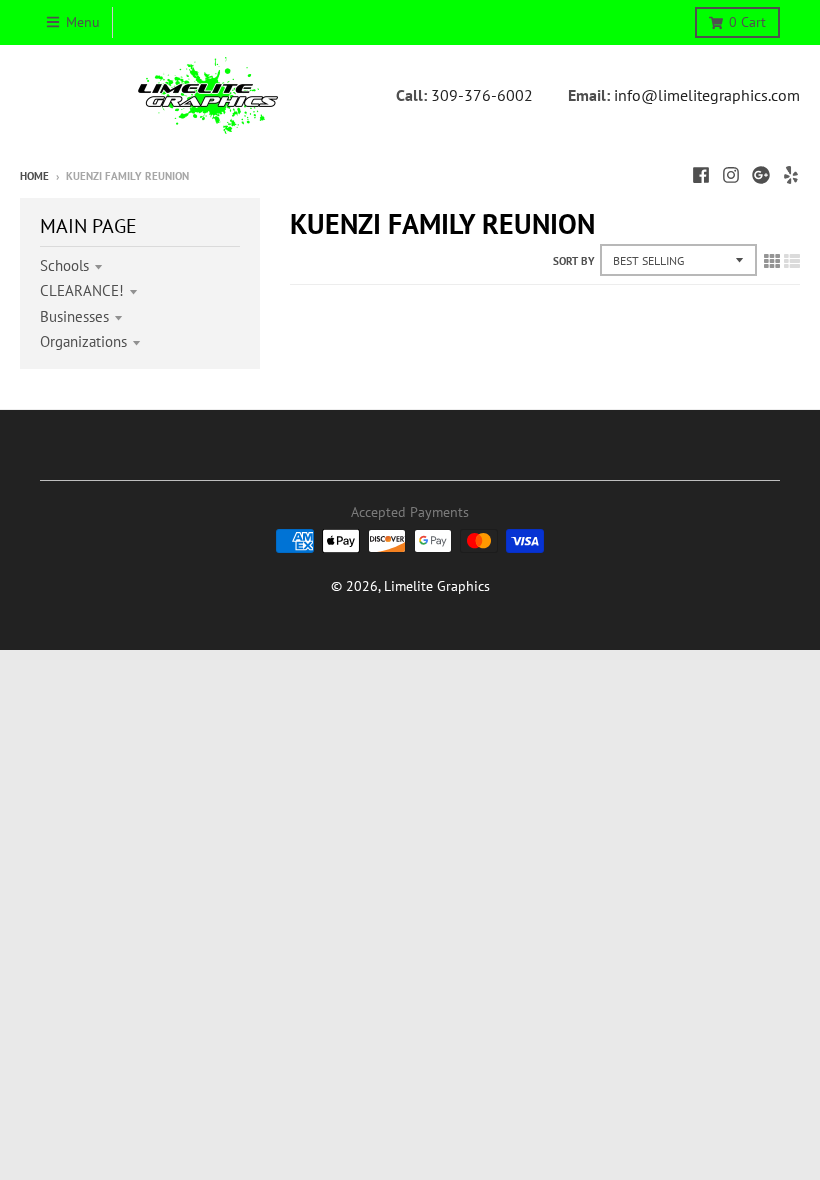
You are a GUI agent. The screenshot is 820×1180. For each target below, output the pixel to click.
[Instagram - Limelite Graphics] (731, 175)
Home (34, 176)
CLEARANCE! (82, 290)
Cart (747, 22)
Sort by (574, 261)
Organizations (83, 341)
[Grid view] (772, 261)
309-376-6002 (482, 95)
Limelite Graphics (437, 586)
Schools (64, 265)
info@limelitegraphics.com (707, 95)
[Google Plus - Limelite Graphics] (761, 175)
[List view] (792, 261)
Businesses (74, 316)
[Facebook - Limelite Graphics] (701, 175)
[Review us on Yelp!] (791, 175)
